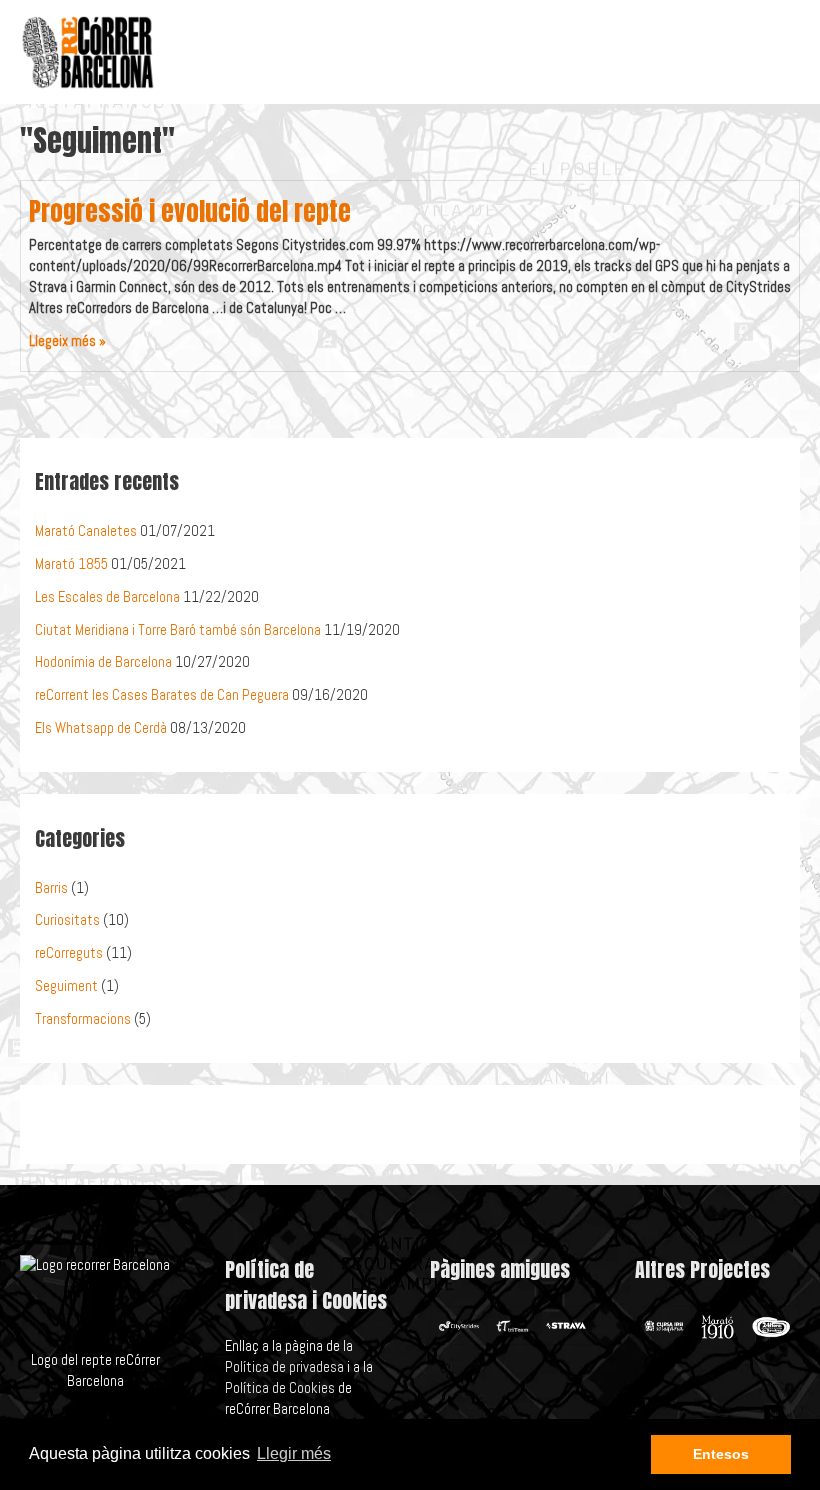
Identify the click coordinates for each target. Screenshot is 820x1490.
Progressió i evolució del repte (190, 211)
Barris (51, 888)
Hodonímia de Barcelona (103, 662)
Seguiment (66, 986)
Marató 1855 (71, 564)
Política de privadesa (284, 1367)
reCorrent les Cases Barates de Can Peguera (162, 695)
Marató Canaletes (86, 531)
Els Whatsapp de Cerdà (101, 728)
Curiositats (67, 920)
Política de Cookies (280, 1388)
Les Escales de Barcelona (107, 597)
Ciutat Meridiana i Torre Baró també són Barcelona (178, 630)
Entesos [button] (721, 1454)
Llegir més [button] (294, 1453)
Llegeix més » (67, 341)
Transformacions (83, 1019)
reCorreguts (69, 953)
